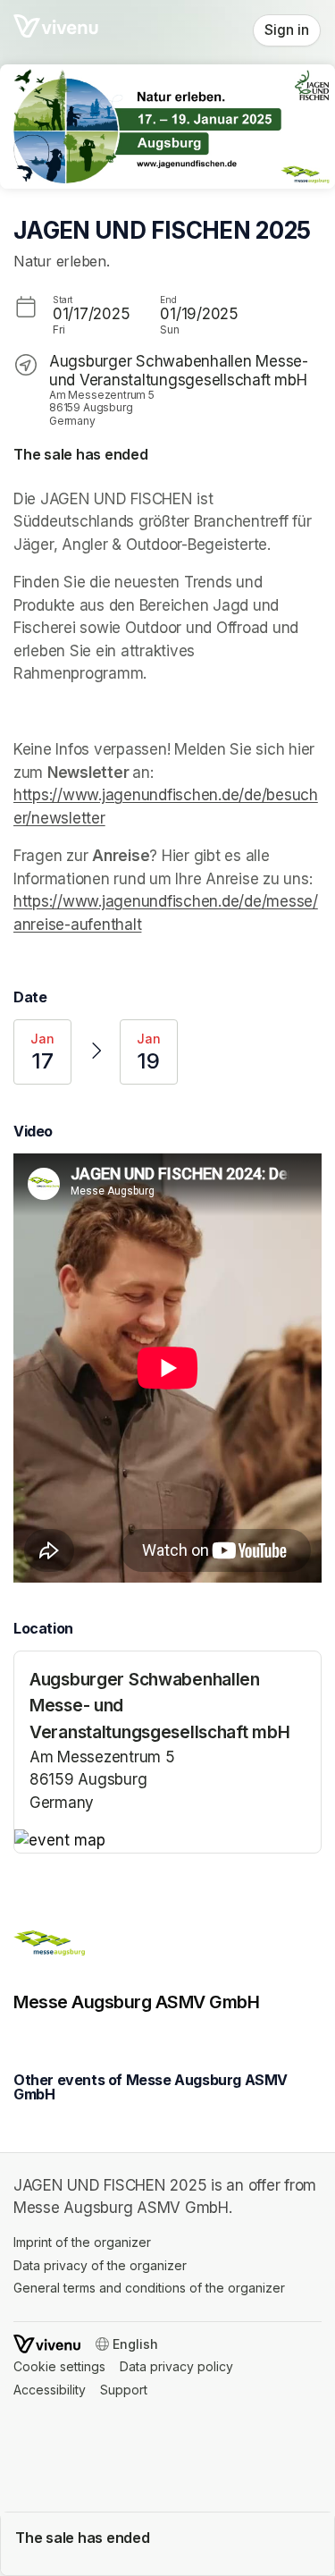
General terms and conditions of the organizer (149, 2288)
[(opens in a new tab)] (167, 1841)
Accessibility (50, 2390)
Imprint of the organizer (82, 2242)
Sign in (287, 30)
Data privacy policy (176, 2366)
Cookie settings (59, 2366)
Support (124, 2390)
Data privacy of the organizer (100, 2265)
